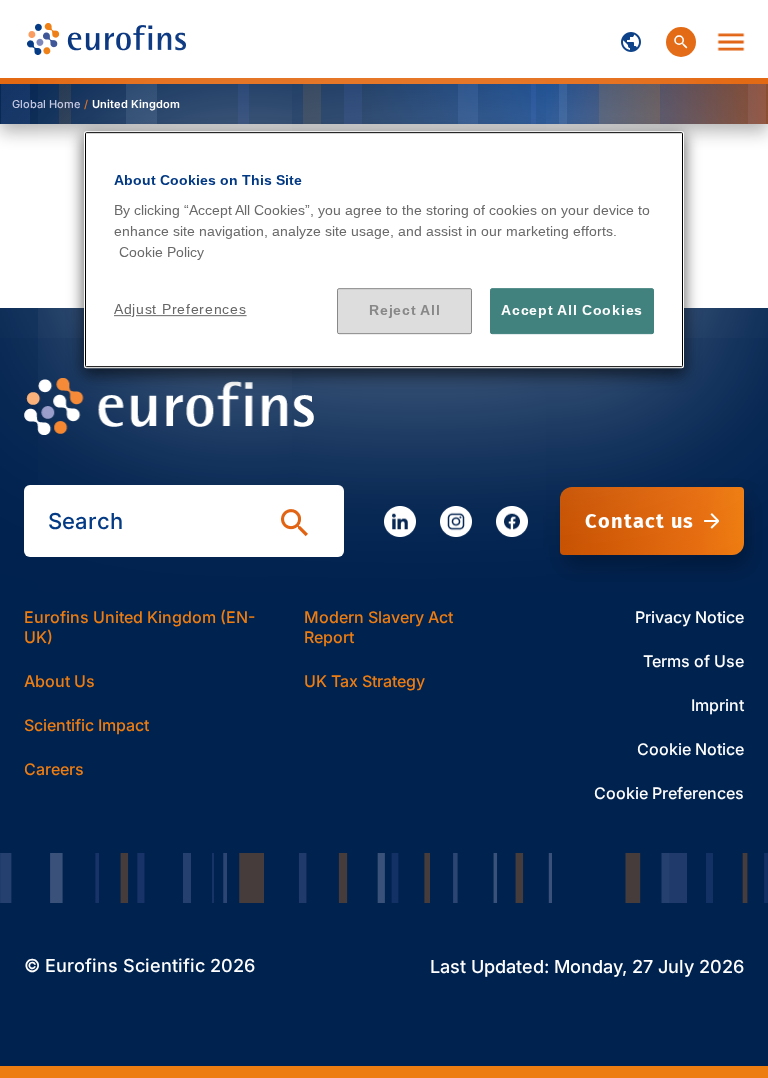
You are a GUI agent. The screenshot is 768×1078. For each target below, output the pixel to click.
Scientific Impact (86, 725)
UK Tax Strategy (364, 681)
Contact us (639, 521)
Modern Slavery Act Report (378, 627)
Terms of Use (693, 661)
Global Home (46, 104)
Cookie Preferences (669, 793)
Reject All (404, 310)
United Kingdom (136, 104)
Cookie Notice (690, 749)
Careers (54, 769)
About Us (59, 681)
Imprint (717, 705)
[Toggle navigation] (631, 39)
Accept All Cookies (572, 310)
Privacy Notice (689, 617)
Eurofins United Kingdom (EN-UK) (139, 627)
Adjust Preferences (180, 309)
